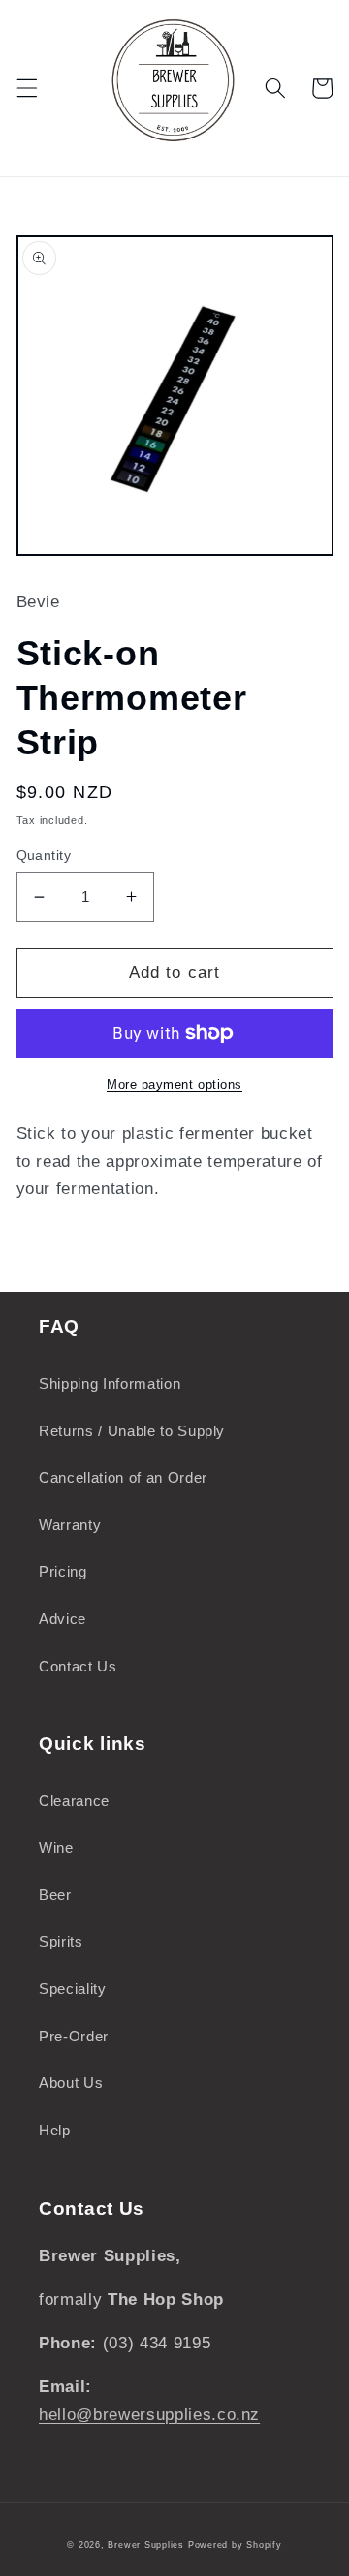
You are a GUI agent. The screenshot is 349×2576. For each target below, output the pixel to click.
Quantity (44, 855)
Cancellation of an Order (123, 1477)
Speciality (73, 1989)
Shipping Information (110, 1383)
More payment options (174, 1084)
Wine (56, 1847)
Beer (55, 1895)
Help (55, 2130)
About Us (71, 2083)
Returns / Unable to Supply (132, 1431)
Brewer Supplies (147, 2545)
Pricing (63, 1571)
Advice (63, 1619)
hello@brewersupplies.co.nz (149, 2414)
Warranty (70, 1525)
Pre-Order (74, 2036)
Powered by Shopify (235, 2545)
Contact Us (78, 1666)
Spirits (61, 1941)
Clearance (74, 1801)
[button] (26, 88)
